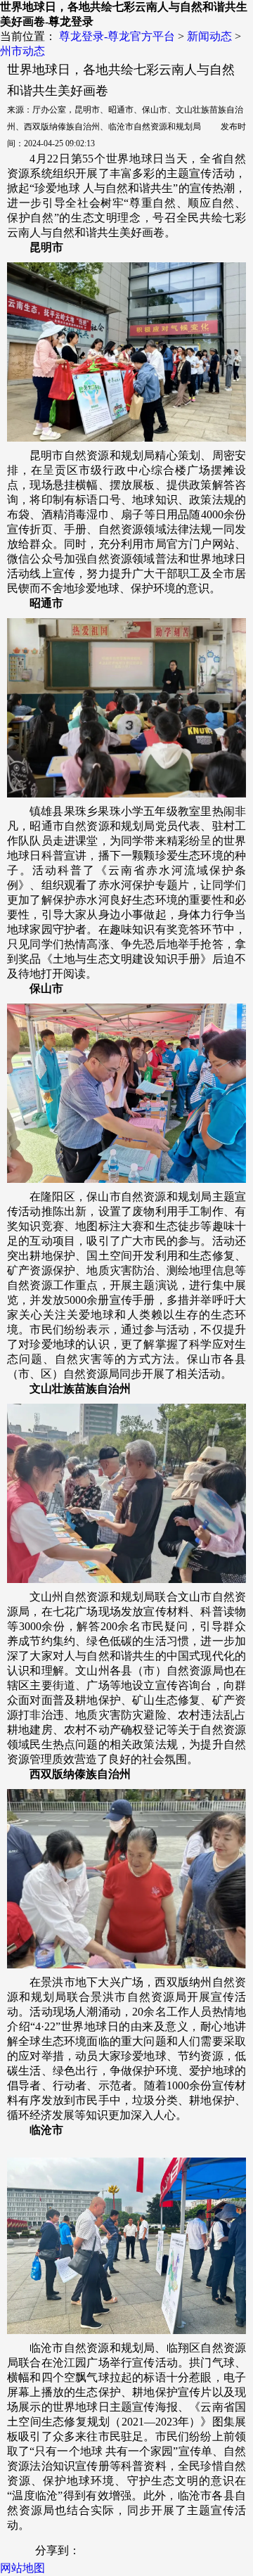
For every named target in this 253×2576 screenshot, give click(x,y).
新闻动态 (209, 36)
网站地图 (22, 2568)
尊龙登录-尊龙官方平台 (117, 36)
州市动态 (22, 51)
